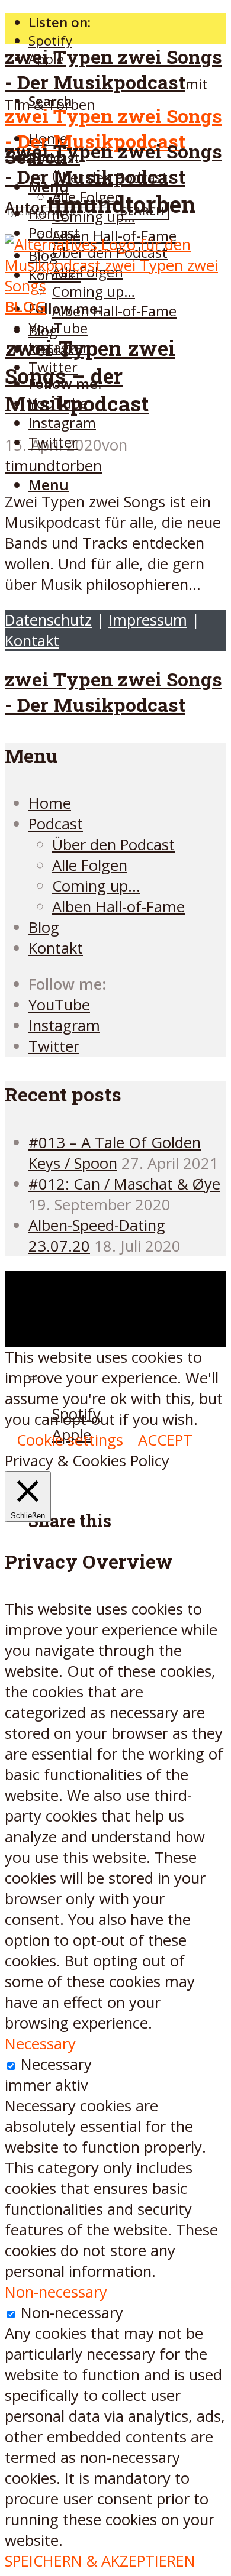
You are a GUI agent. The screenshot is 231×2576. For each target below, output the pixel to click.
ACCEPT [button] (165, 1440)
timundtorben (53, 466)
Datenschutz (48, 620)
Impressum (148, 620)
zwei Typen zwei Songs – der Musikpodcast (90, 376)
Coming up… (96, 886)
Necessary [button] (40, 2044)
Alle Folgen (90, 865)
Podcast (54, 233)
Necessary (56, 2064)
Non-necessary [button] (56, 2292)
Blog (43, 330)
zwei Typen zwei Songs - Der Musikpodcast (113, 69)
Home (50, 803)
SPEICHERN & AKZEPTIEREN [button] (100, 2561)
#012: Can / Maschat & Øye (124, 1184)
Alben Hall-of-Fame (114, 311)
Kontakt (32, 641)
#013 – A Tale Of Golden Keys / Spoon (115, 1153)
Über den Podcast (113, 845)
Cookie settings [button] (70, 1440)
